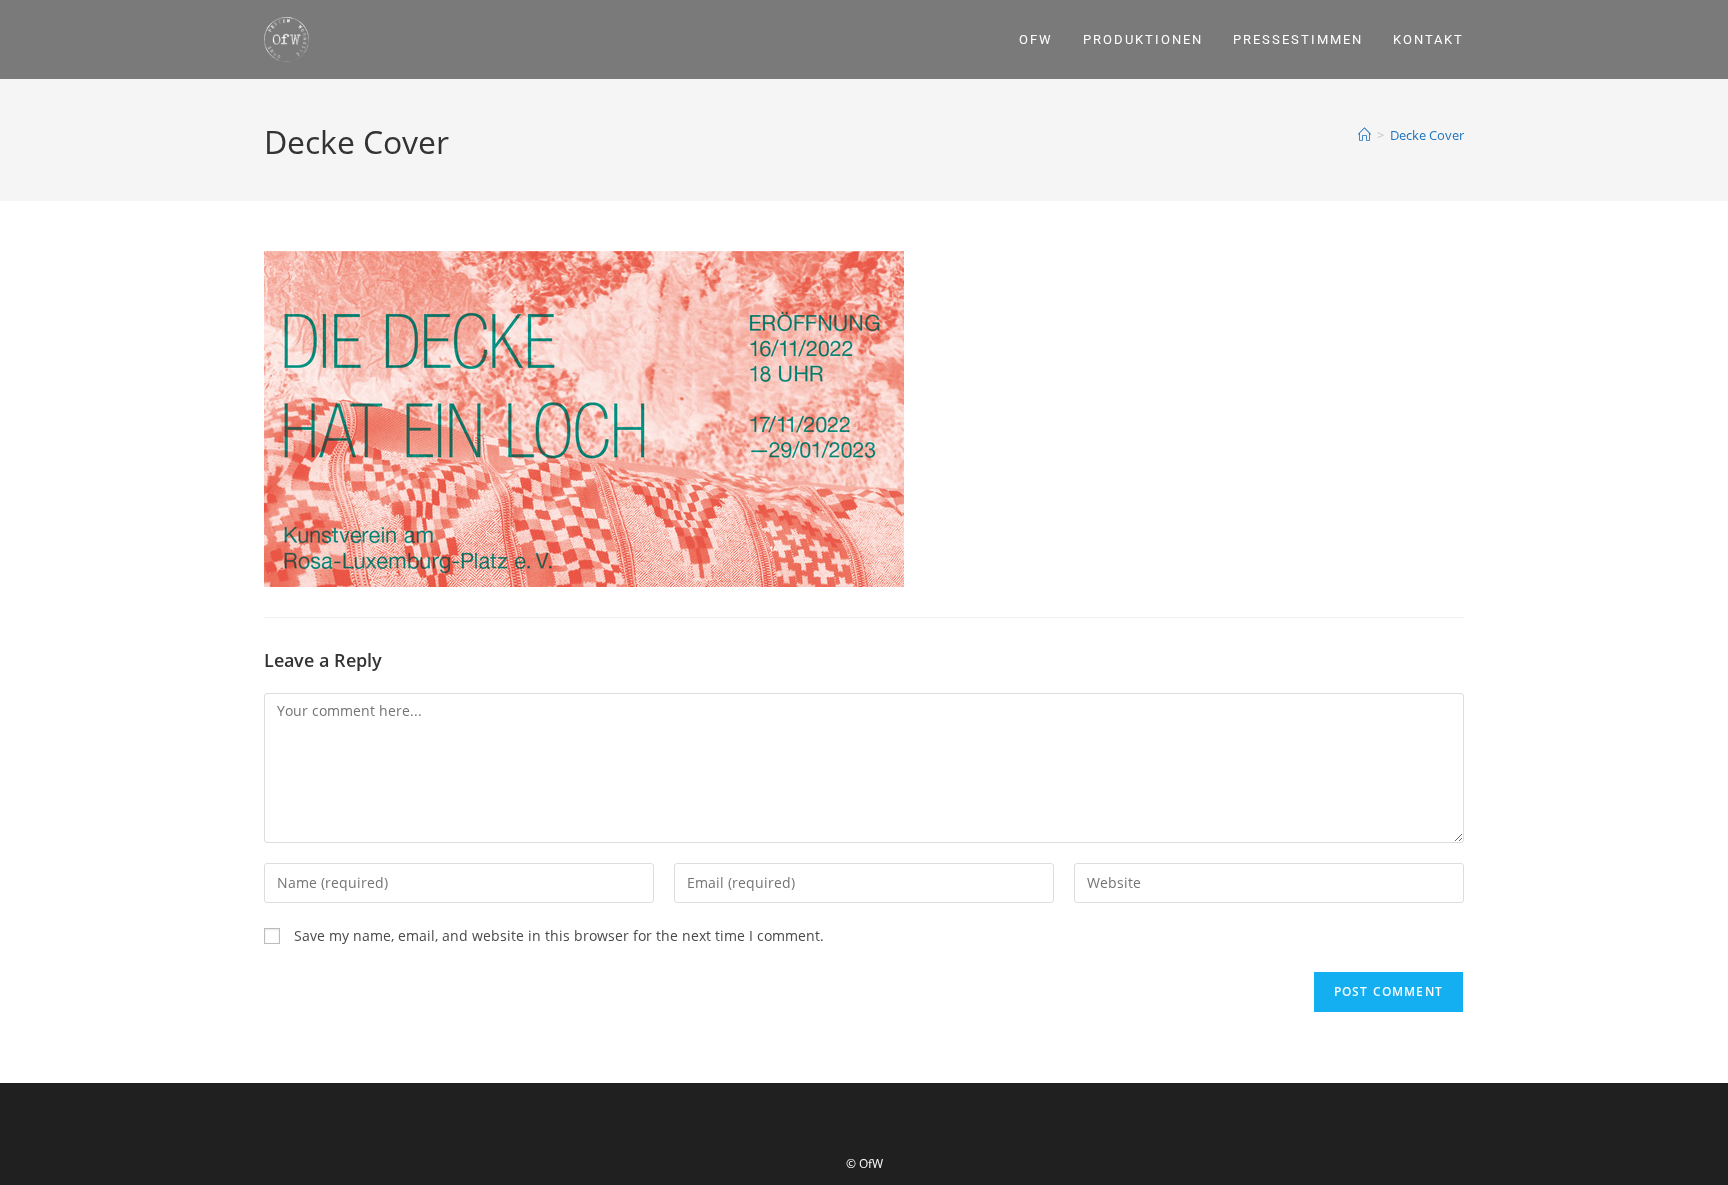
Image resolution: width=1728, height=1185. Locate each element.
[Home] (1364, 135)
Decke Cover (1427, 135)
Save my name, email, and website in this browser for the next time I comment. (559, 935)
